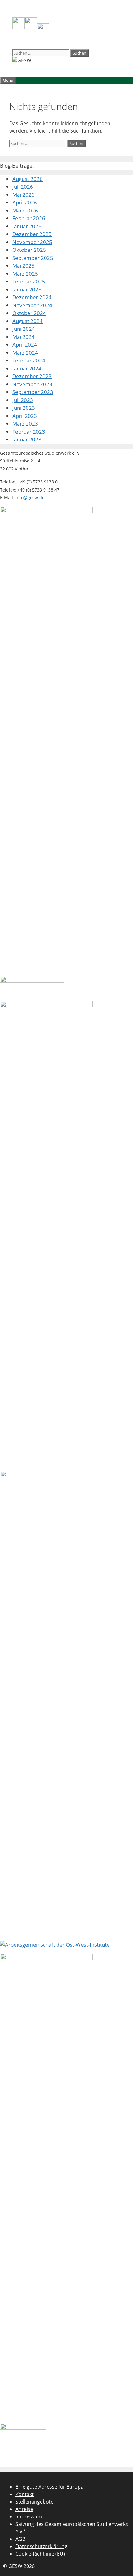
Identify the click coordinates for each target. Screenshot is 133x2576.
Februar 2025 (29, 281)
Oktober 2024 (29, 313)
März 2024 (25, 353)
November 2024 (32, 305)
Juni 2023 (24, 408)
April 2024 (25, 345)
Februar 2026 (29, 218)
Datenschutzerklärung (41, 2546)
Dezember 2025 (32, 234)
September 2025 (33, 258)
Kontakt (25, 2494)
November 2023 (32, 384)
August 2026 (28, 179)
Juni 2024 (24, 329)
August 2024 (28, 321)
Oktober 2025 (29, 250)
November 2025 (32, 242)
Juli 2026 (23, 187)
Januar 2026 (27, 226)
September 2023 (33, 392)
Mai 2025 (24, 266)
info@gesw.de (30, 498)
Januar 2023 (27, 439)
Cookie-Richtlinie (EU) (40, 2554)
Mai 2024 (24, 337)
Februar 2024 (29, 360)
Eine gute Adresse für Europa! (50, 2487)
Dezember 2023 (32, 376)
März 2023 (25, 424)
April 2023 (25, 416)
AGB (20, 2539)
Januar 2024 (27, 368)
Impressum (29, 2517)
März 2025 (25, 274)
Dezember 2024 (32, 297)
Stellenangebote (34, 2502)
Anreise (24, 2509)
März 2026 (25, 210)
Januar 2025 (27, 289)
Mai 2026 (24, 195)
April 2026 (25, 202)
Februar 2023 (29, 432)
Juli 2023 (23, 400)
